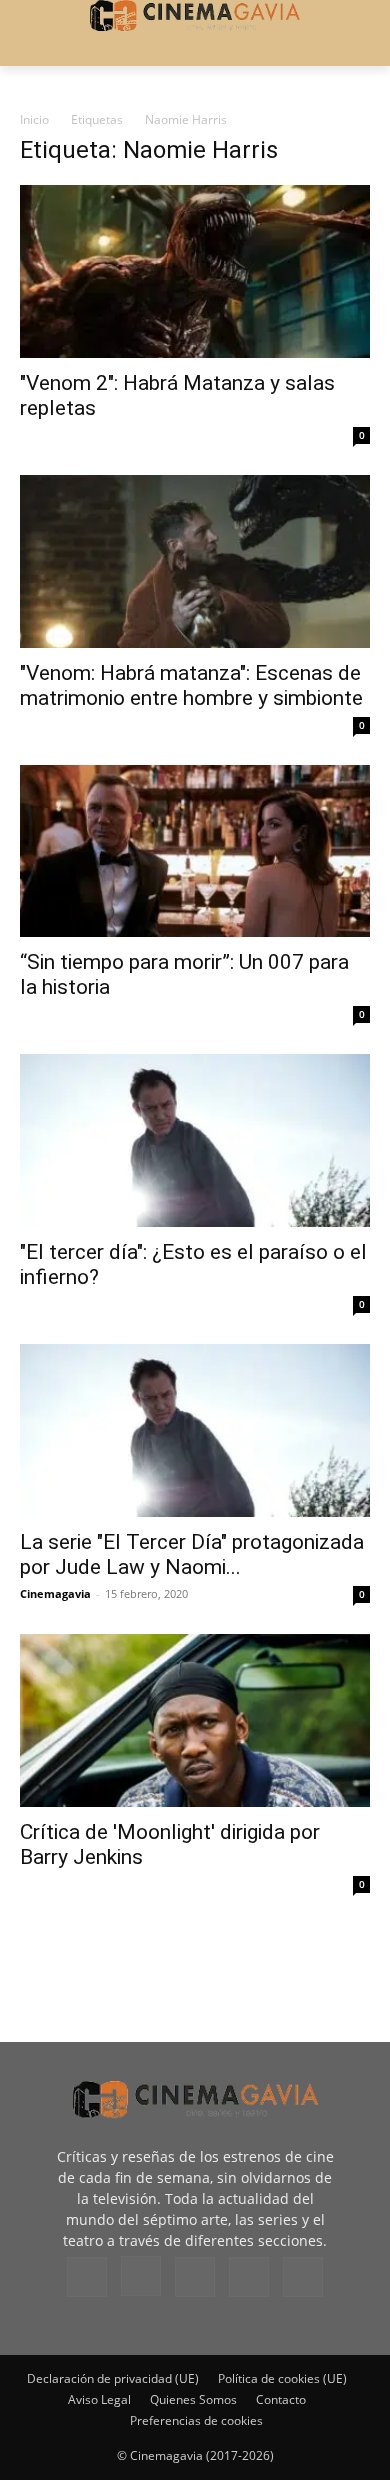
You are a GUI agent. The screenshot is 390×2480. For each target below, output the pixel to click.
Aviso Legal (99, 2399)
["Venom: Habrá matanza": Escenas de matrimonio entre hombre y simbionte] (195, 561)
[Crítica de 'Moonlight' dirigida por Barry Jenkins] (195, 1720)
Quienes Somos (193, 2399)
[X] (249, 2277)
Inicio (34, 119)
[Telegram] (195, 2277)
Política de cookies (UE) (282, 2378)
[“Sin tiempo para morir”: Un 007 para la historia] (195, 851)
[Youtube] (303, 2277)
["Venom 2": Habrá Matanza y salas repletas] (195, 271)
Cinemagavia (55, 1593)
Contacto (281, 2399)
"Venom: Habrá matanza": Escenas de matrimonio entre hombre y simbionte (191, 685)
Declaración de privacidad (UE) (113, 2378)
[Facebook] (87, 2277)
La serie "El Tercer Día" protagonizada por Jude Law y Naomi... (192, 1554)
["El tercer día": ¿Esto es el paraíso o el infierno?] (195, 1140)
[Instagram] (141, 2276)
